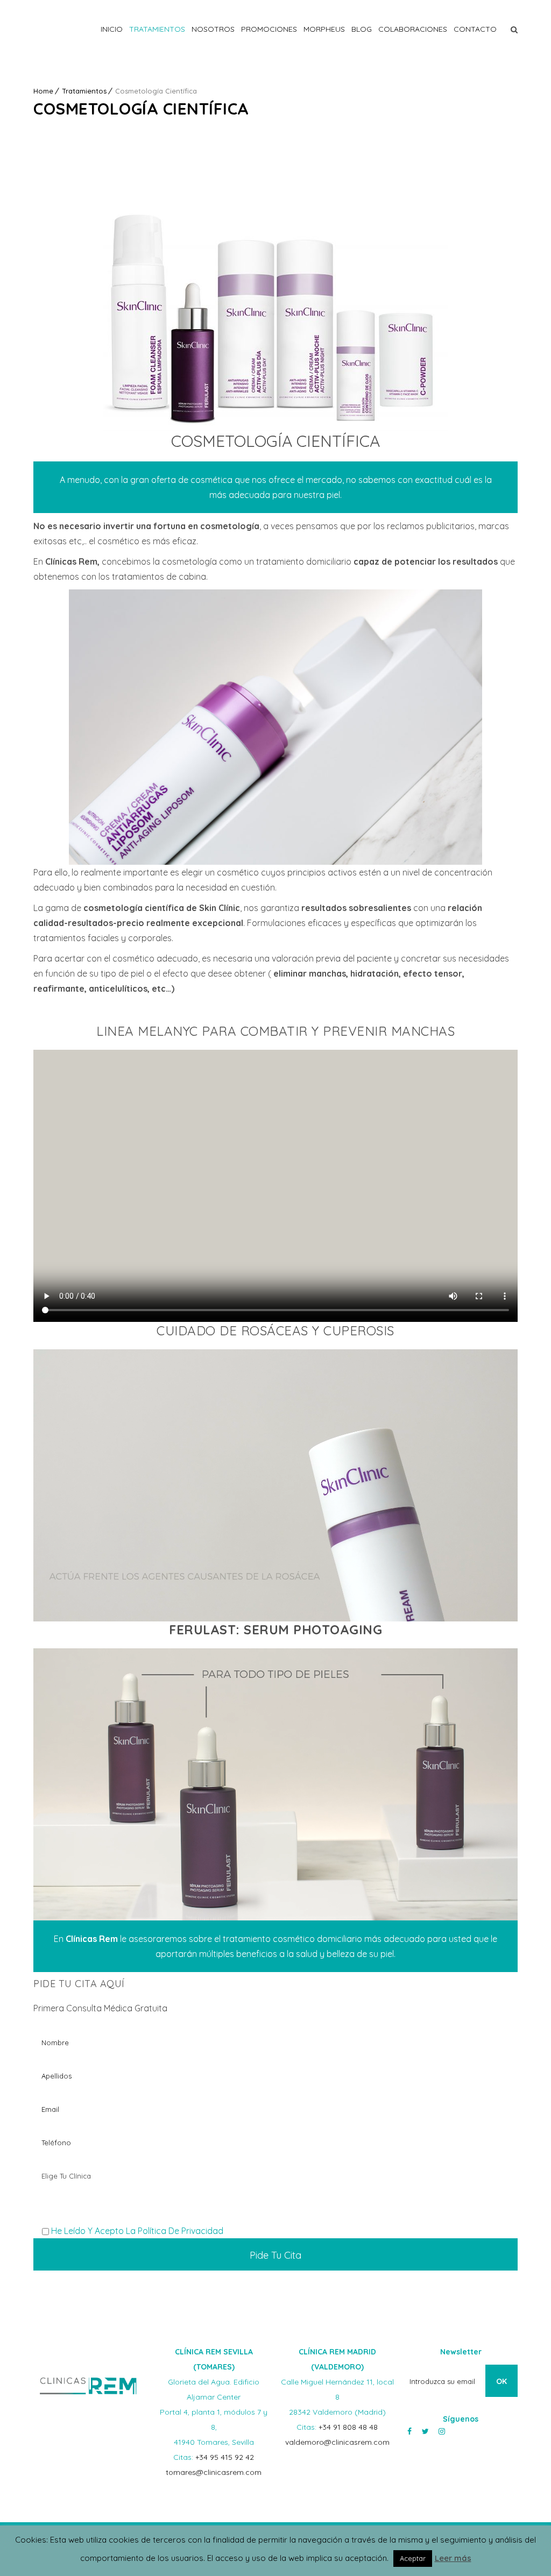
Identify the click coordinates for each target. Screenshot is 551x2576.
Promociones (269, 29)
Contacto (475, 29)
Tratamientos (157, 29)
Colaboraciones (413, 29)
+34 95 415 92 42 (225, 2457)
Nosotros (213, 29)
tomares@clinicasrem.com (214, 2472)
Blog (362, 29)
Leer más (453, 2558)
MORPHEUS (324, 29)
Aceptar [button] (413, 2558)
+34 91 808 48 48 (348, 2427)
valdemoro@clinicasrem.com (337, 2442)
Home (43, 91)
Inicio (112, 29)
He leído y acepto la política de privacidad (137, 2231)
